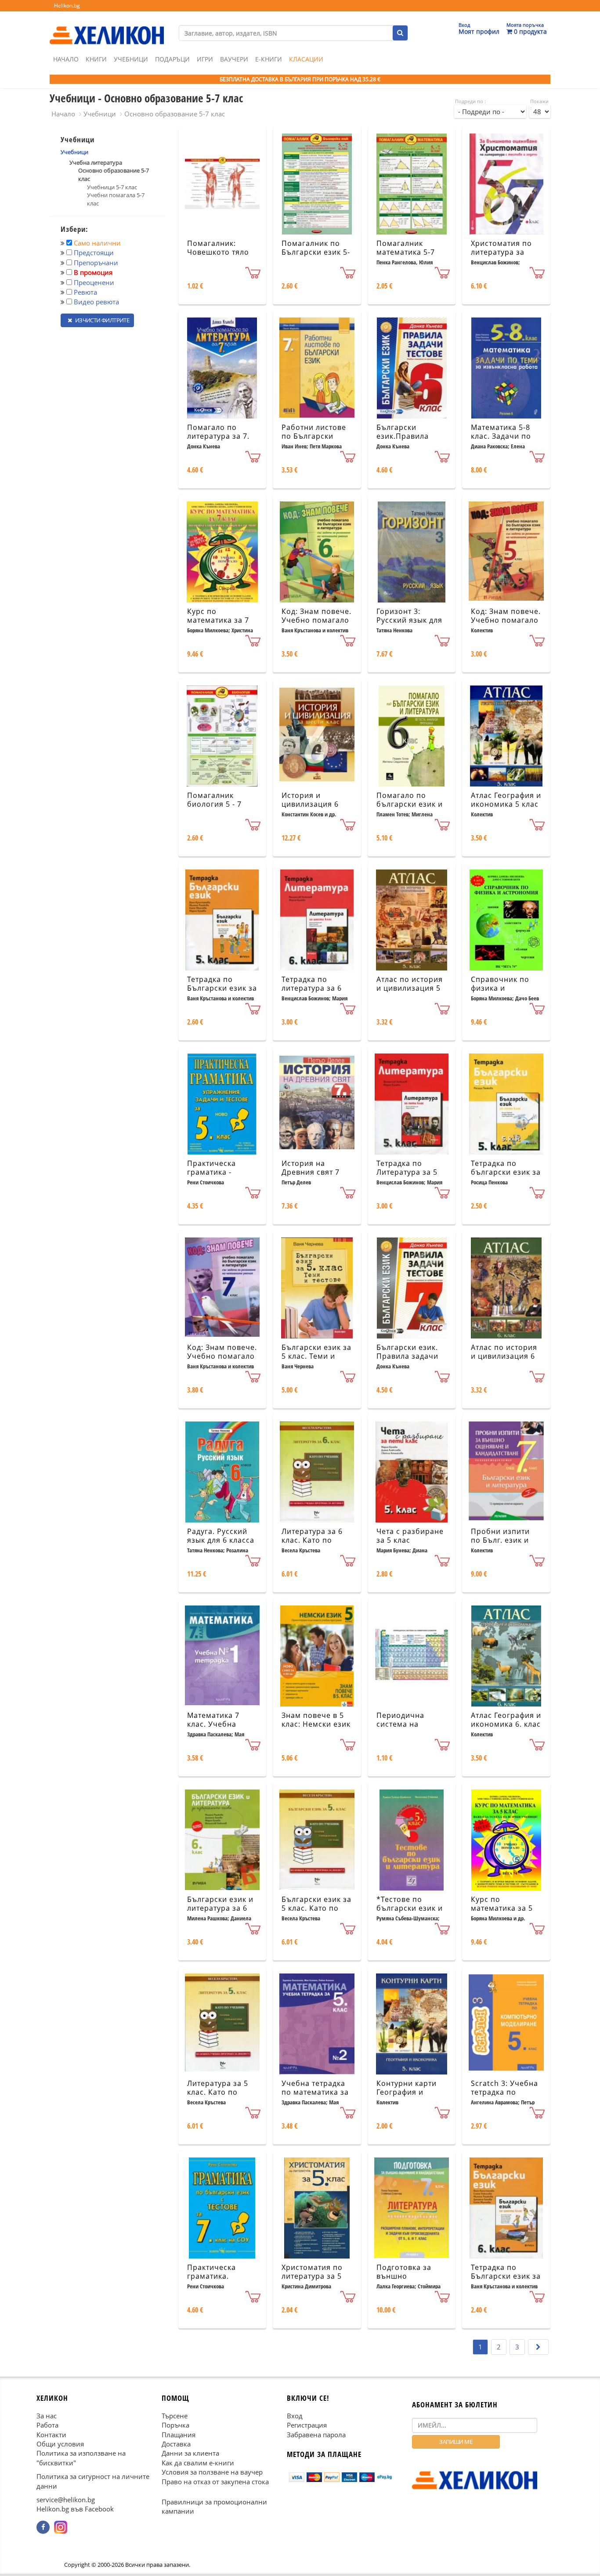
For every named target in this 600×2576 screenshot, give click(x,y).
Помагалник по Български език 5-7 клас (316, 253)
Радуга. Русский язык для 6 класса (221, 1536)
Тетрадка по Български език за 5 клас (222, 989)
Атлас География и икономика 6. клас (506, 1720)
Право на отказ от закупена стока (215, 2482)
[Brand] (107, 27)
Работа (47, 2425)
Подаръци (172, 59)
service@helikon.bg (66, 2500)
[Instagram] (61, 2527)
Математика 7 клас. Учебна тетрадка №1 (213, 1725)
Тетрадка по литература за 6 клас (312, 989)
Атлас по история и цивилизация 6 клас (504, 1357)
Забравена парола (316, 2435)
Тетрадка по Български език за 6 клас (506, 2277)
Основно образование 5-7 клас (175, 114)
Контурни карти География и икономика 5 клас (410, 2093)
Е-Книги (269, 59)
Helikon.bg (67, 5)
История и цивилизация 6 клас (310, 805)
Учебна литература (96, 162)
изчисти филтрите (101, 320)
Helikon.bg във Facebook (75, 2509)
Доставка (176, 2444)
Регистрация (307, 2425)
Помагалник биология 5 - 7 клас (214, 805)
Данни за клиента (190, 2453)
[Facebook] (43, 2527)
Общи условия (60, 2444)
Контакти (51, 2435)
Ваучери (234, 59)
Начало (66, 59)
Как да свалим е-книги (198, 2463)
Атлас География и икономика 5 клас (506, 800)
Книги (96, 59)
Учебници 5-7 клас (112, 187)
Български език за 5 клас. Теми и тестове (316, 1357)
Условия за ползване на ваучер (212, 2472)
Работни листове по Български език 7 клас (314, 437)
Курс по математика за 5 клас (502, 1909)
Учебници (131, 59)
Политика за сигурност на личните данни (93, 2481)
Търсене (175, 2416)
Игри (205, 59)
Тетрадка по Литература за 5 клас (407, 1173)
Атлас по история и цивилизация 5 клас (410, 989)
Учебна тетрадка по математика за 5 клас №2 (315, 2093)
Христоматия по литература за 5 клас (312, 2277)
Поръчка (175, 2425)
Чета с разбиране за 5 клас (410, 1536)
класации (306, 59)
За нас (47, 2416)
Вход (295, 2416)
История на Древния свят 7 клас (311, 1173)
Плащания (179, 2435)
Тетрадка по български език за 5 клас (506, 1173)
